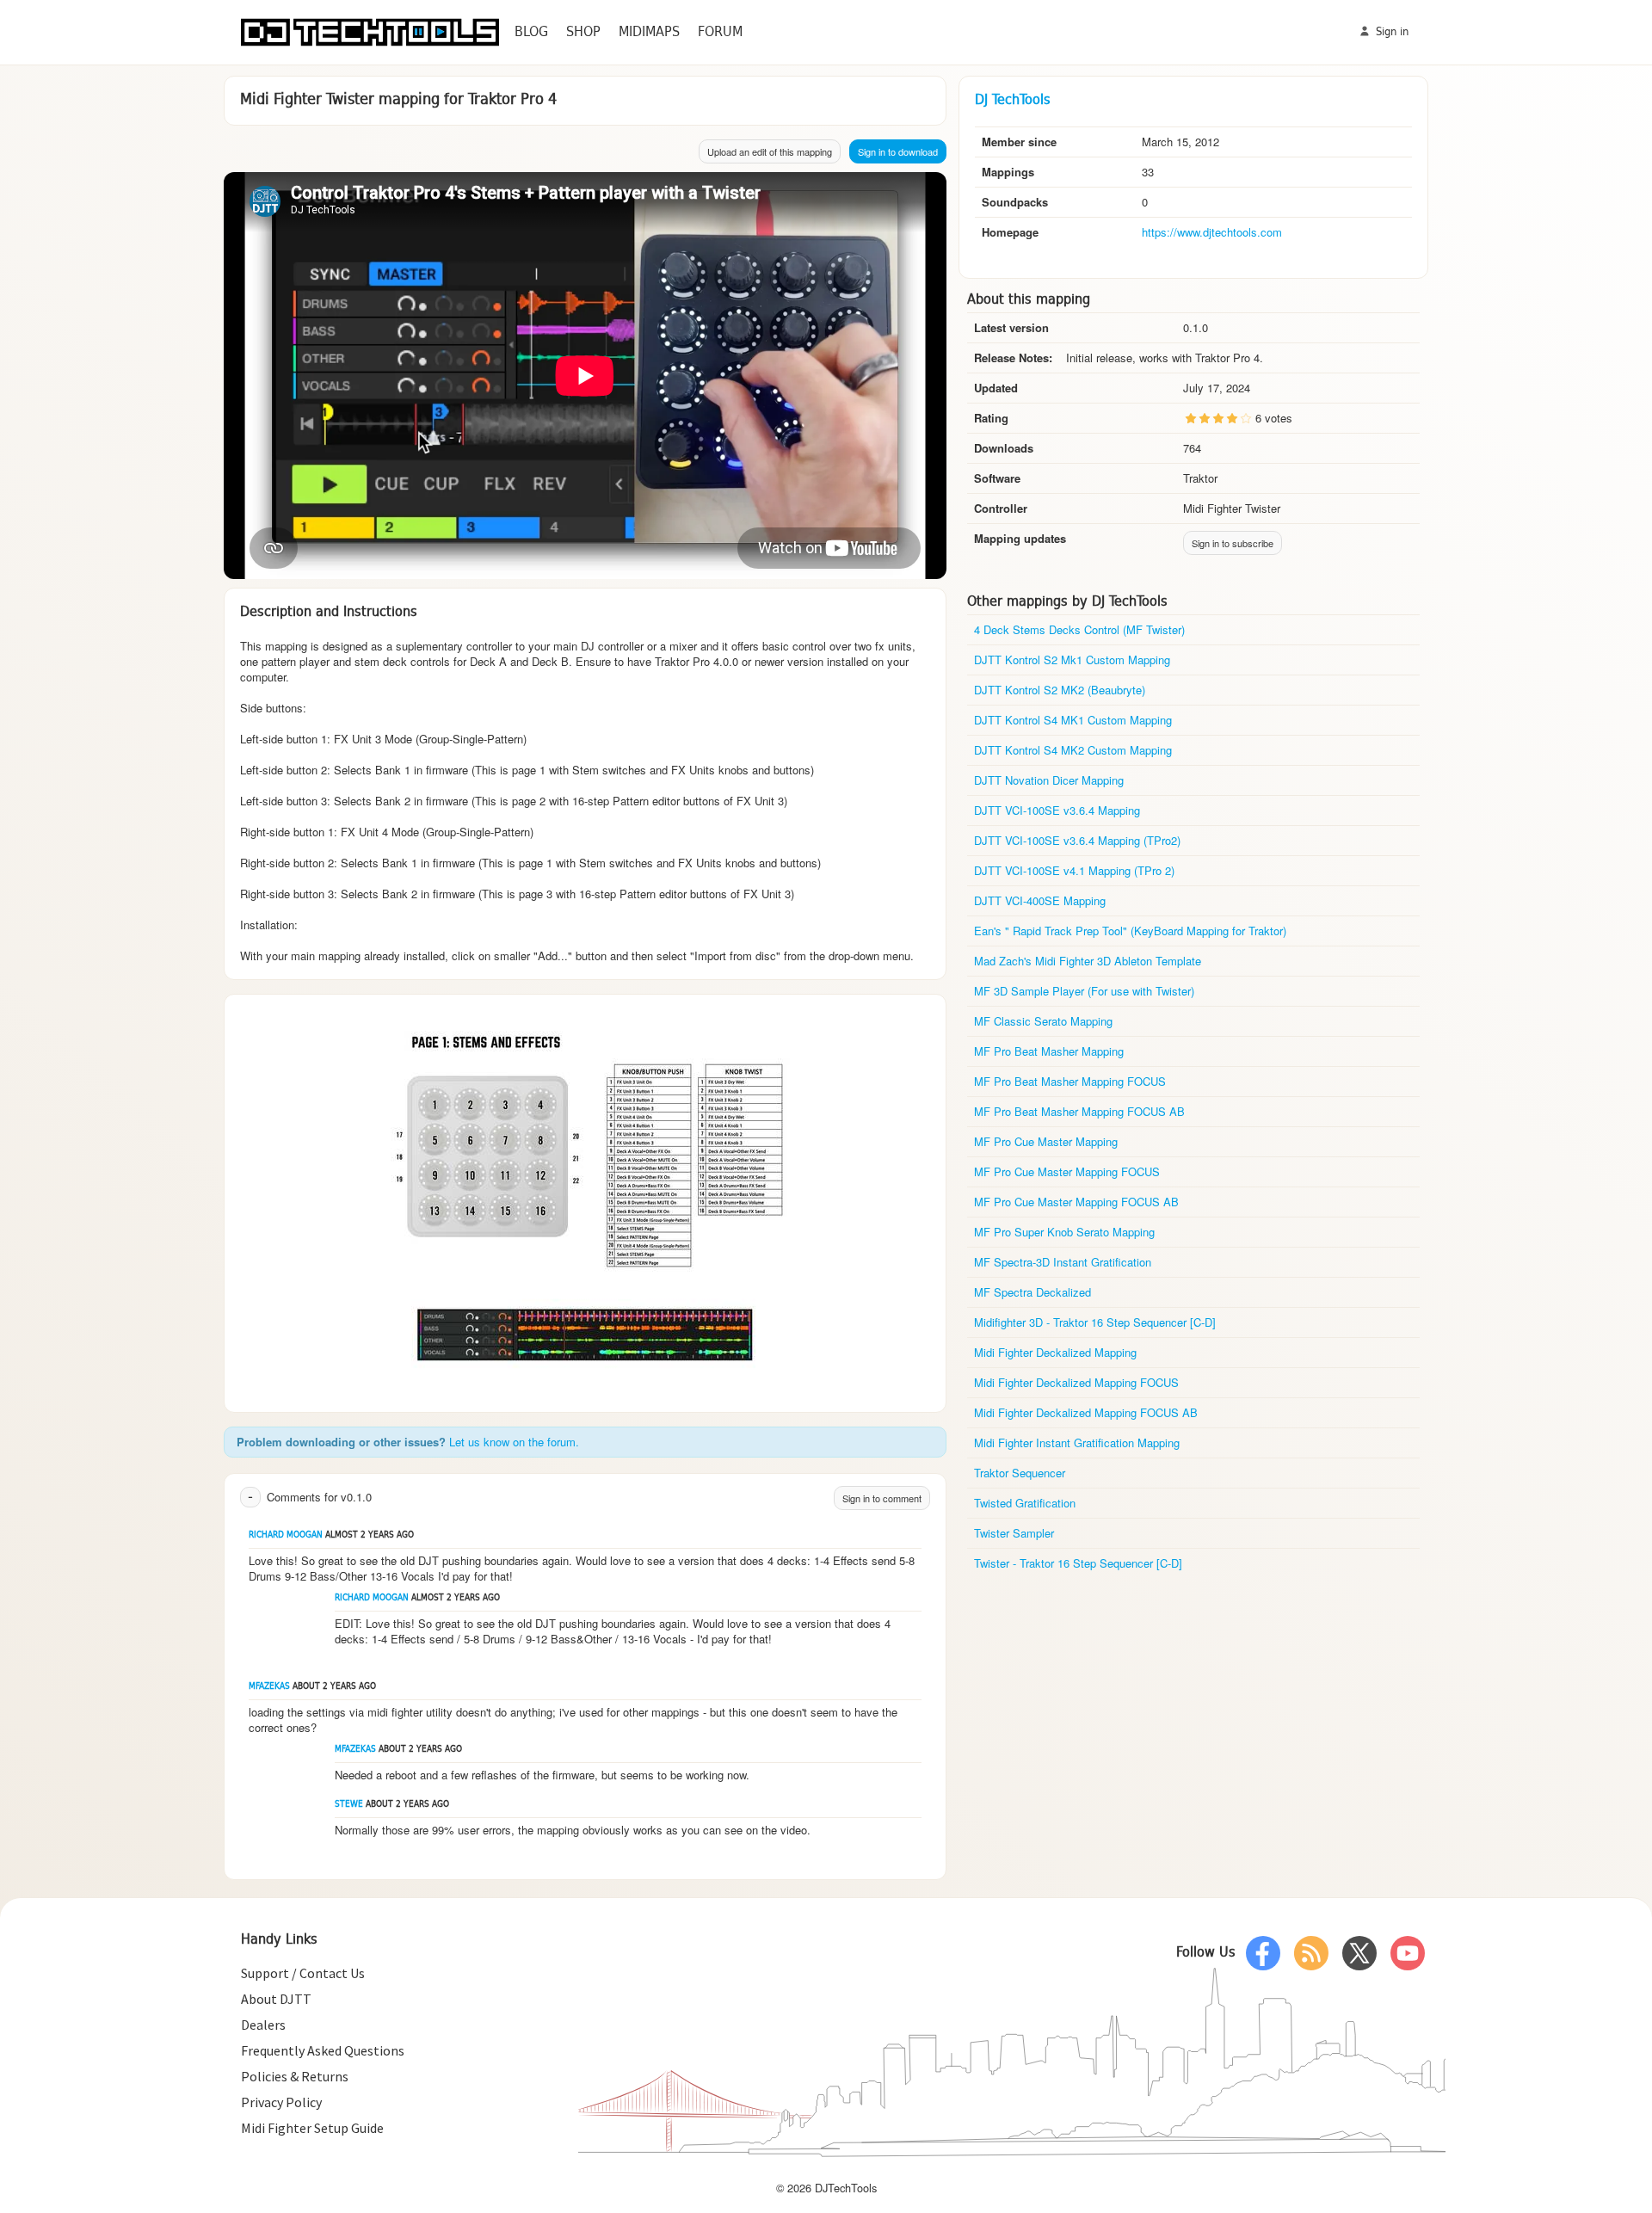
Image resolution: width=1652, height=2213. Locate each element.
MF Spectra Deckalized (1032, 1292)
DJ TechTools (1013, 100)
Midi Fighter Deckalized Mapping (1055, 1352)
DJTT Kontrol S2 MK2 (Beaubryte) (1060, 690)
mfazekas (269, 1687)
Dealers (263, 2025)
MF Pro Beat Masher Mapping (1049, 1051)
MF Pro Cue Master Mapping (1046, 1141)
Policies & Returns (295, 2076)
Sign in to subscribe (1233, 543)
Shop (583, 32)
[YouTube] (1408, 1953)
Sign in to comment (882, 1498)
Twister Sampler (1014, 1533)
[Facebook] (1263, 1953)
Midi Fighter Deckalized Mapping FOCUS (1076, 1382)
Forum (720, 32)
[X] (1359, 1953)
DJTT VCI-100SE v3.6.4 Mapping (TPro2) (1077, 840)
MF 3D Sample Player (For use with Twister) (1084, 991)
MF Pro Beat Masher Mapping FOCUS (1070, 1081)
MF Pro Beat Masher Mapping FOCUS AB (1079, 1111)
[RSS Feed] (1311, 1953)
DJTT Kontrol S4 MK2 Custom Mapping (1073, 750)
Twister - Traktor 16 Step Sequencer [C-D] (1078, 1563)
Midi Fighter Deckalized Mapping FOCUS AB (1086, 1412)
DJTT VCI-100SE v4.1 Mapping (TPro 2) (1074, 870)
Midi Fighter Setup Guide (312, 2128)
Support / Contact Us (303, 1973)
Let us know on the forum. (514, 1442)
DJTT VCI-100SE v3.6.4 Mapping (1057, 810)
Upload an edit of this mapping (770, 151)
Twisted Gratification (1025, 1503)
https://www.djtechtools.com (1212, 232)
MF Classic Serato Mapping (1043, 1021)
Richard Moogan (286, 1535)
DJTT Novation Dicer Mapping (1049, 780)
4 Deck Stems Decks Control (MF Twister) (1079, 629)
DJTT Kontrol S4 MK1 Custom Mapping (1073, 720)
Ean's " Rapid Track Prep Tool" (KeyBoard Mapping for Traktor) (1130, 931)
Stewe (349, 1805)
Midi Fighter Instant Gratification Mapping (1077, 1442)
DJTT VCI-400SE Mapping (1040, 900)
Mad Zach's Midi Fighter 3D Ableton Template (1088, 961)
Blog (531, 32)
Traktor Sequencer (1020, 1473)
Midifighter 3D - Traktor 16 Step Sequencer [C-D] (1095, 1322)
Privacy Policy (281, 2102)
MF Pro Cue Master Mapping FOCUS (1067, 1171)
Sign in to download (898, 151)
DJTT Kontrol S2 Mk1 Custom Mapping (1072, 660)
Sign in (1390, 32)
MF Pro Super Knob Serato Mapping (1064, 1232)
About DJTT (276, 1999)
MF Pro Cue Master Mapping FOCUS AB (1076, 1202)
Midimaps (649, 32)
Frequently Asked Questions (323, 2050)
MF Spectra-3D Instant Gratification (1063, 1262)
